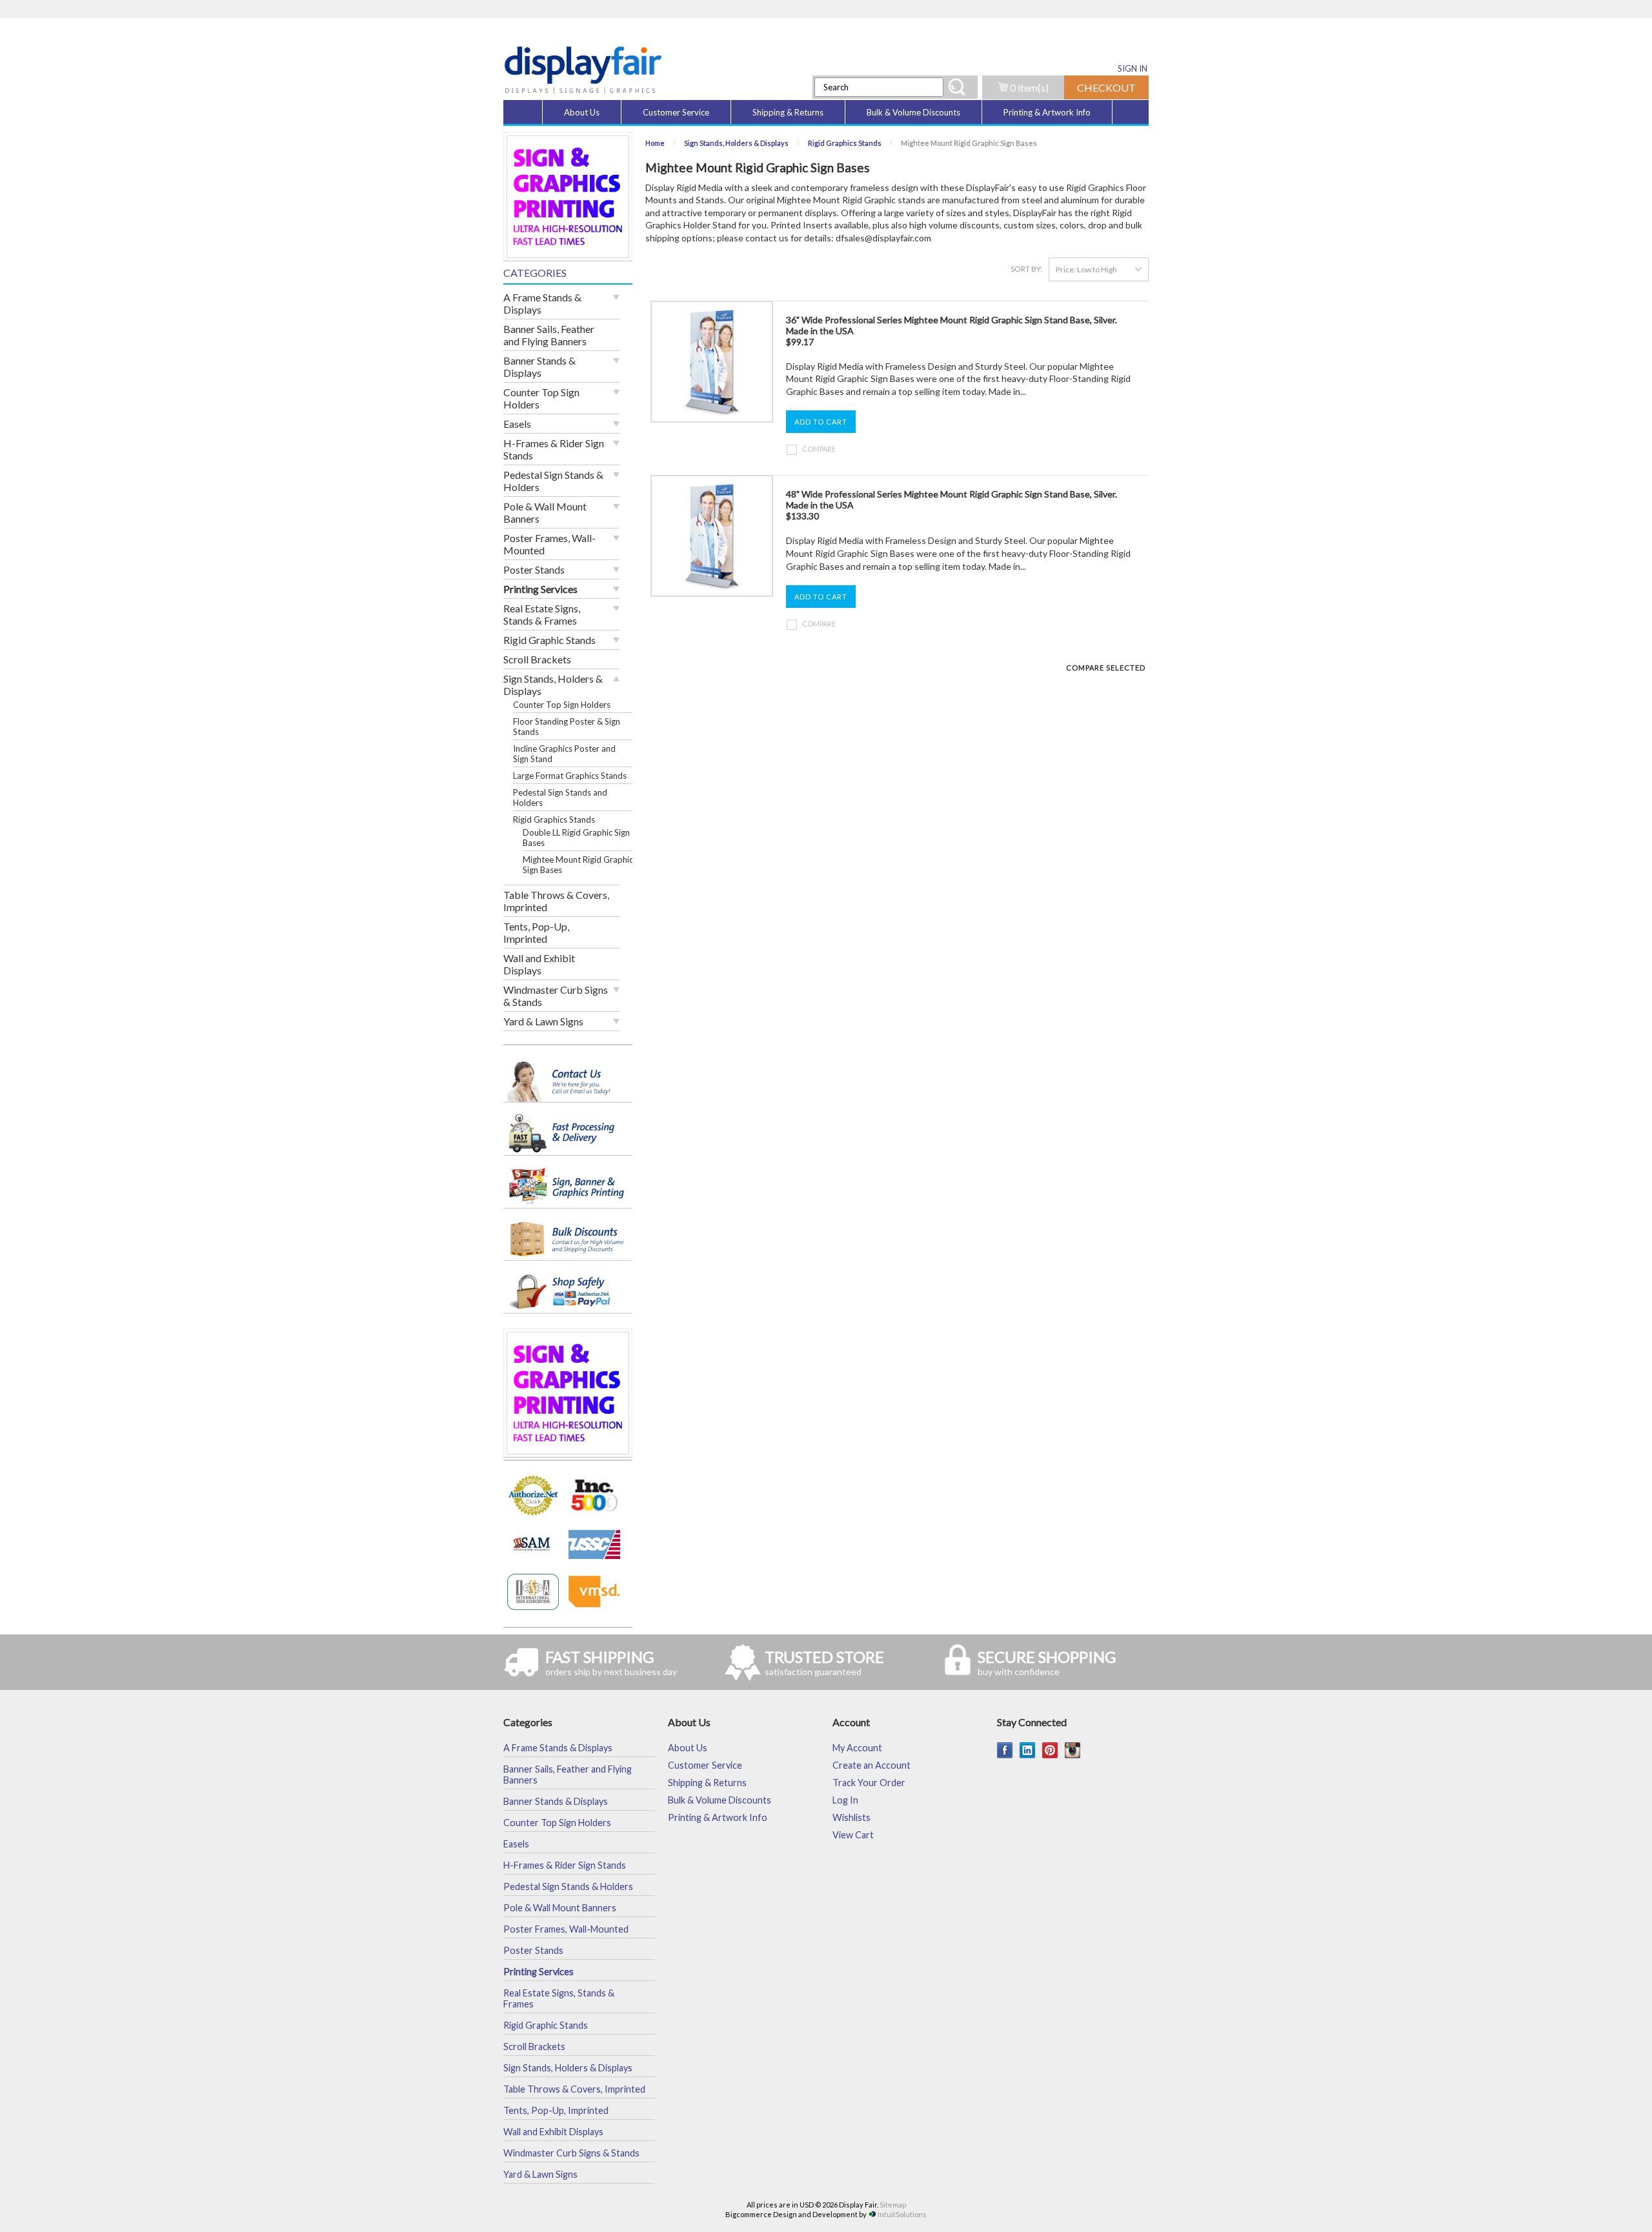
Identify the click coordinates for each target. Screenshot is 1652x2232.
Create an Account (871, 1765)
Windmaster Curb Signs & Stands (556, 996)
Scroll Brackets (537, 659)
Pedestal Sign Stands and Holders (560, 798)
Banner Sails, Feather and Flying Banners (549, 335)
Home (655, 143)
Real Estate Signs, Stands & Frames (542, 614)
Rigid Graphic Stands (549, 640)
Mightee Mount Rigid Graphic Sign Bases (578, 865)
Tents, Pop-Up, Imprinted (536, 932)
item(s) (1029, 87)
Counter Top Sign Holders (541, 398)
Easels (517, 424)
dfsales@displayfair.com (883, 238)
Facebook (1005, 1750)
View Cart (853, 1835)
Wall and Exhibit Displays (539, 964)
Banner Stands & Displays (539, 367)
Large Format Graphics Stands (570, 776)
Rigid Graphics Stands (554, 819)
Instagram (1073, 1750)
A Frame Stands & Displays (542, 303)
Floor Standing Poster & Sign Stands (567, 727)
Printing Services (540, 589)
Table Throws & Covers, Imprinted (556, 901)
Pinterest (1050, 1750)
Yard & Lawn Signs (543, 1021)
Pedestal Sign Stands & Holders (553, 481)
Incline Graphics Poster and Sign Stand (564, 754)
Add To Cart (821, 422)
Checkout (1106, 87)
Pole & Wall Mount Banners (545, 512)
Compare (819, 449)
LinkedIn (1028, 1750)
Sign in (1133, 68)
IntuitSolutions (902, 2214)
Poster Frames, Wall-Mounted (549, 544)
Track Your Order (869, 1783)
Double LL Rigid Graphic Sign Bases (576, 838)
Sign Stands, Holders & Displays (553, 685)
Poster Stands (534, 569)
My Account (857, 1748)
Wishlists (851, 1817)
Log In (845, 1800)
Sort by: (1026, 269)
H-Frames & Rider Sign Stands (554, 449)
